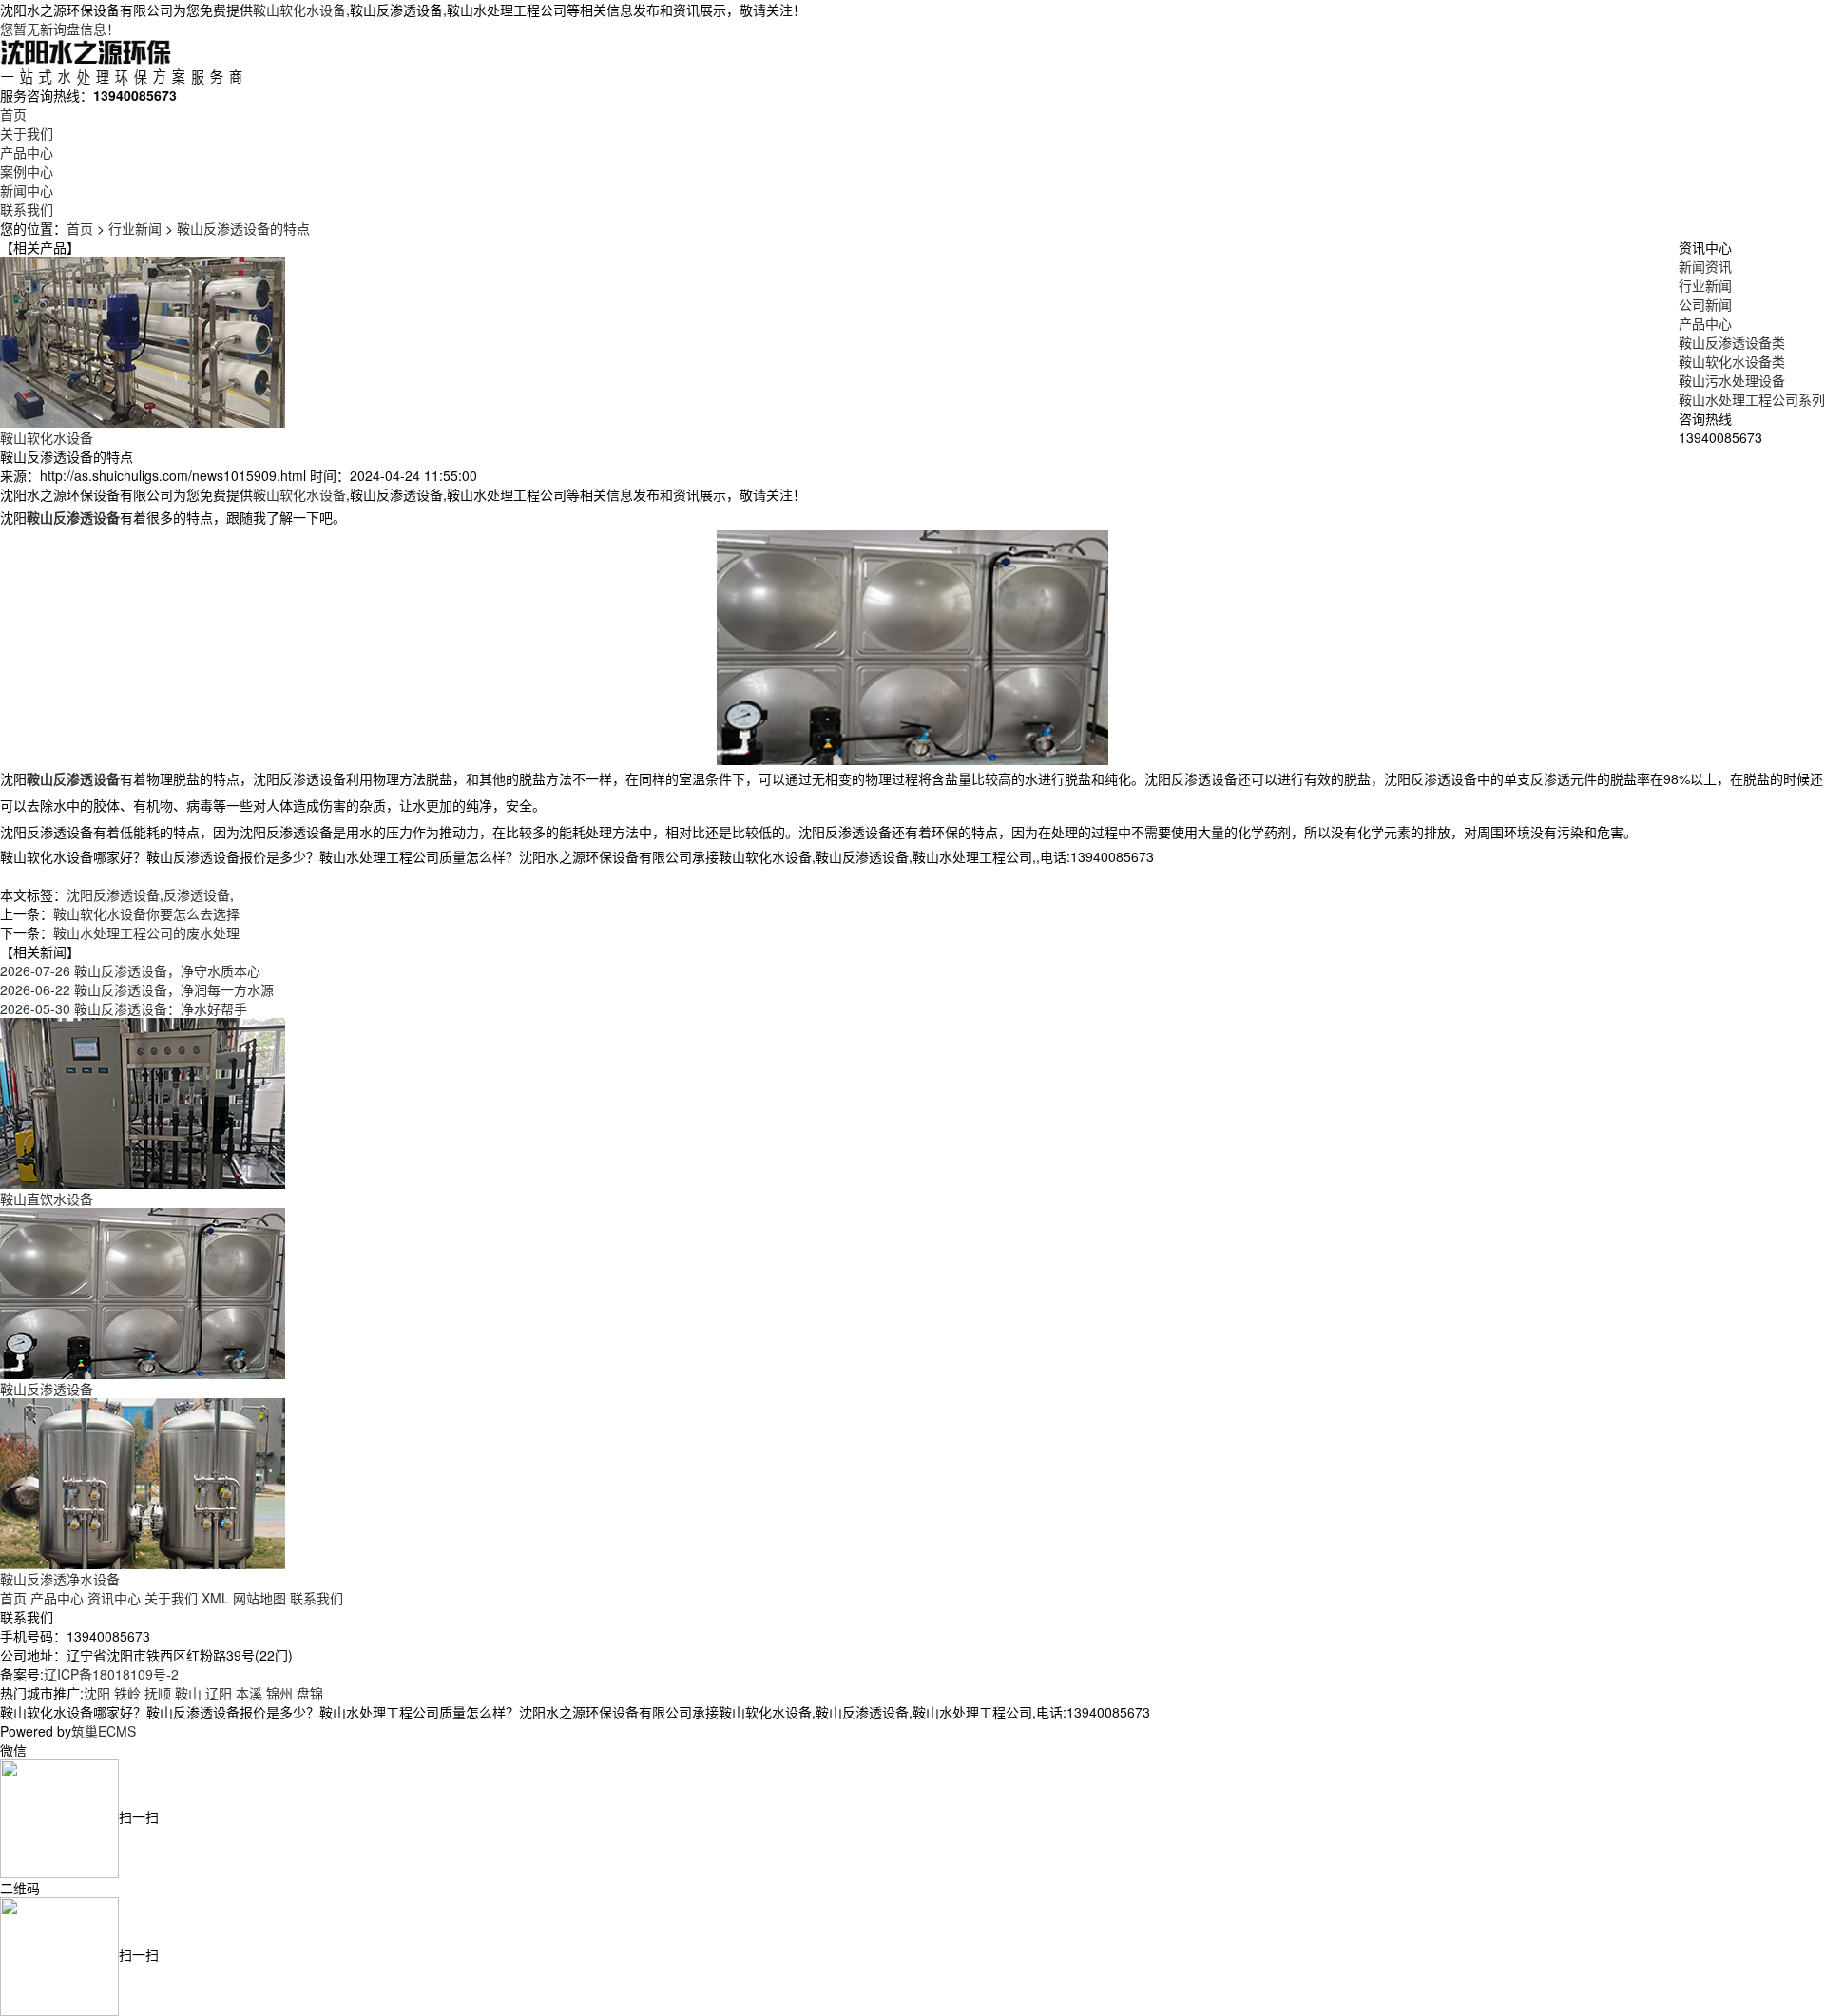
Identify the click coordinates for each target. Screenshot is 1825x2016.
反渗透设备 (197, 894)
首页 (13, 114)
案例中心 (27, 171)
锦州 (279, 1693)
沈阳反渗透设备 (113, 894)
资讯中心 (114, 1598)
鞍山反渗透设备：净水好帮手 (124, 1008)
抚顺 (158, 1693)
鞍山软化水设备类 (1732, 361)
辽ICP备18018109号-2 (111, 1674)
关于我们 (27, 133)
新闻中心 (27, 190)
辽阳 (219, 1693)
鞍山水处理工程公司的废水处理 (146, 932)
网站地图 (259, 1598)
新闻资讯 (1705, 266)
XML (215, 1598)
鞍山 (188, 1693)
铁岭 (127, 1693)
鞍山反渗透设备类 (1732, 342)
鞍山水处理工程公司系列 (1752, 399)
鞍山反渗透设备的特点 (243, 228)
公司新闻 (1705, 304)
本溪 (249, 1693)
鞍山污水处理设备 (1732, 380)
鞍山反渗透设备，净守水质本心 (130, 970)
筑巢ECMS (104, 1731)
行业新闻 (135, 228)
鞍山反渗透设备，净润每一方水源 (137, 989)
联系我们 (27, 209)
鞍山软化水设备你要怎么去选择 (146, 913)
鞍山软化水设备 (299, 10)
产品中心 (27, 152)
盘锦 (310, 1693)
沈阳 (97, 1693)
